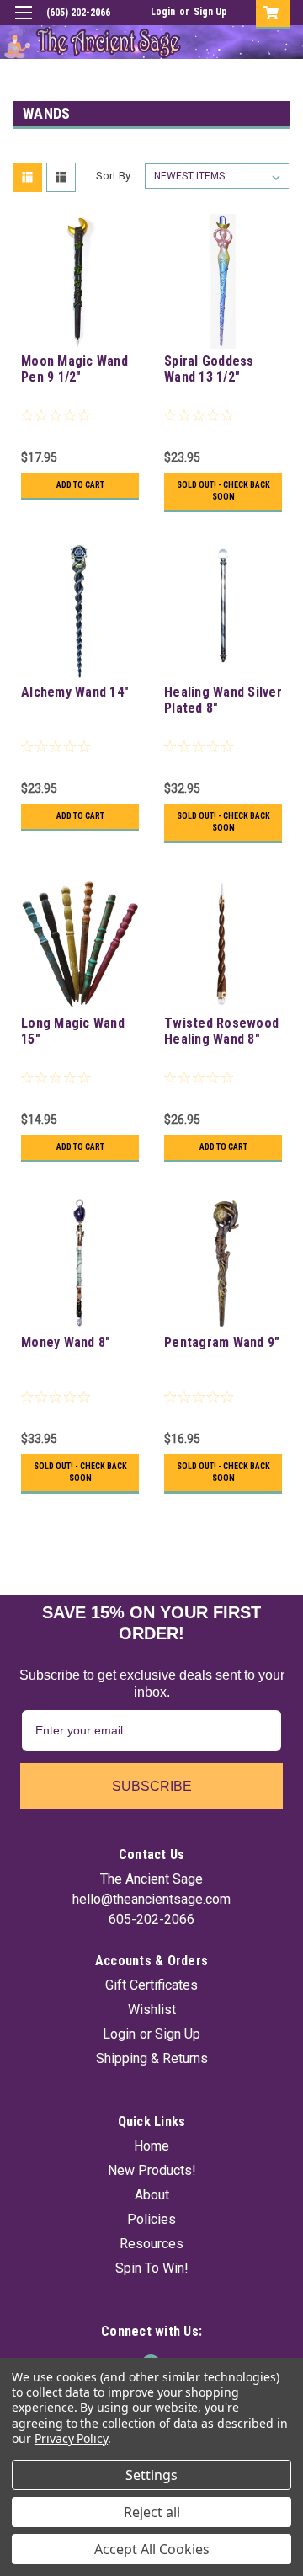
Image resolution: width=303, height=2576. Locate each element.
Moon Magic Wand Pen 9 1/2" (74, 369)
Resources (151, 2244)
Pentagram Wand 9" (222, 1342)
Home (151, 2146)
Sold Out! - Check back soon (223, 491)
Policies (151, 2219)
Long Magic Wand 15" (73, 1031)
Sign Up (210, 12)
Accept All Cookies (152, 2549)
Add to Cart (80, 485)
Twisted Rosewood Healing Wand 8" (221, 1031)
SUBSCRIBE (152, 1786)
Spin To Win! (152, 2268)
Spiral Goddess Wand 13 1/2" (209, 369)
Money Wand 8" (66, 1342)
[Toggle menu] (23, 23)
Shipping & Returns (152, 2058)
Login (163, 12)
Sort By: (114, 176)
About (152, 2195)
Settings (151, 2475)
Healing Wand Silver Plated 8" (223, 700)
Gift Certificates (151, 1985)
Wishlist (152, 2009)
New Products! (152, 2170)
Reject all (152, 2512)
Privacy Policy (71, 2438)
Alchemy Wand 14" (75, 692)
